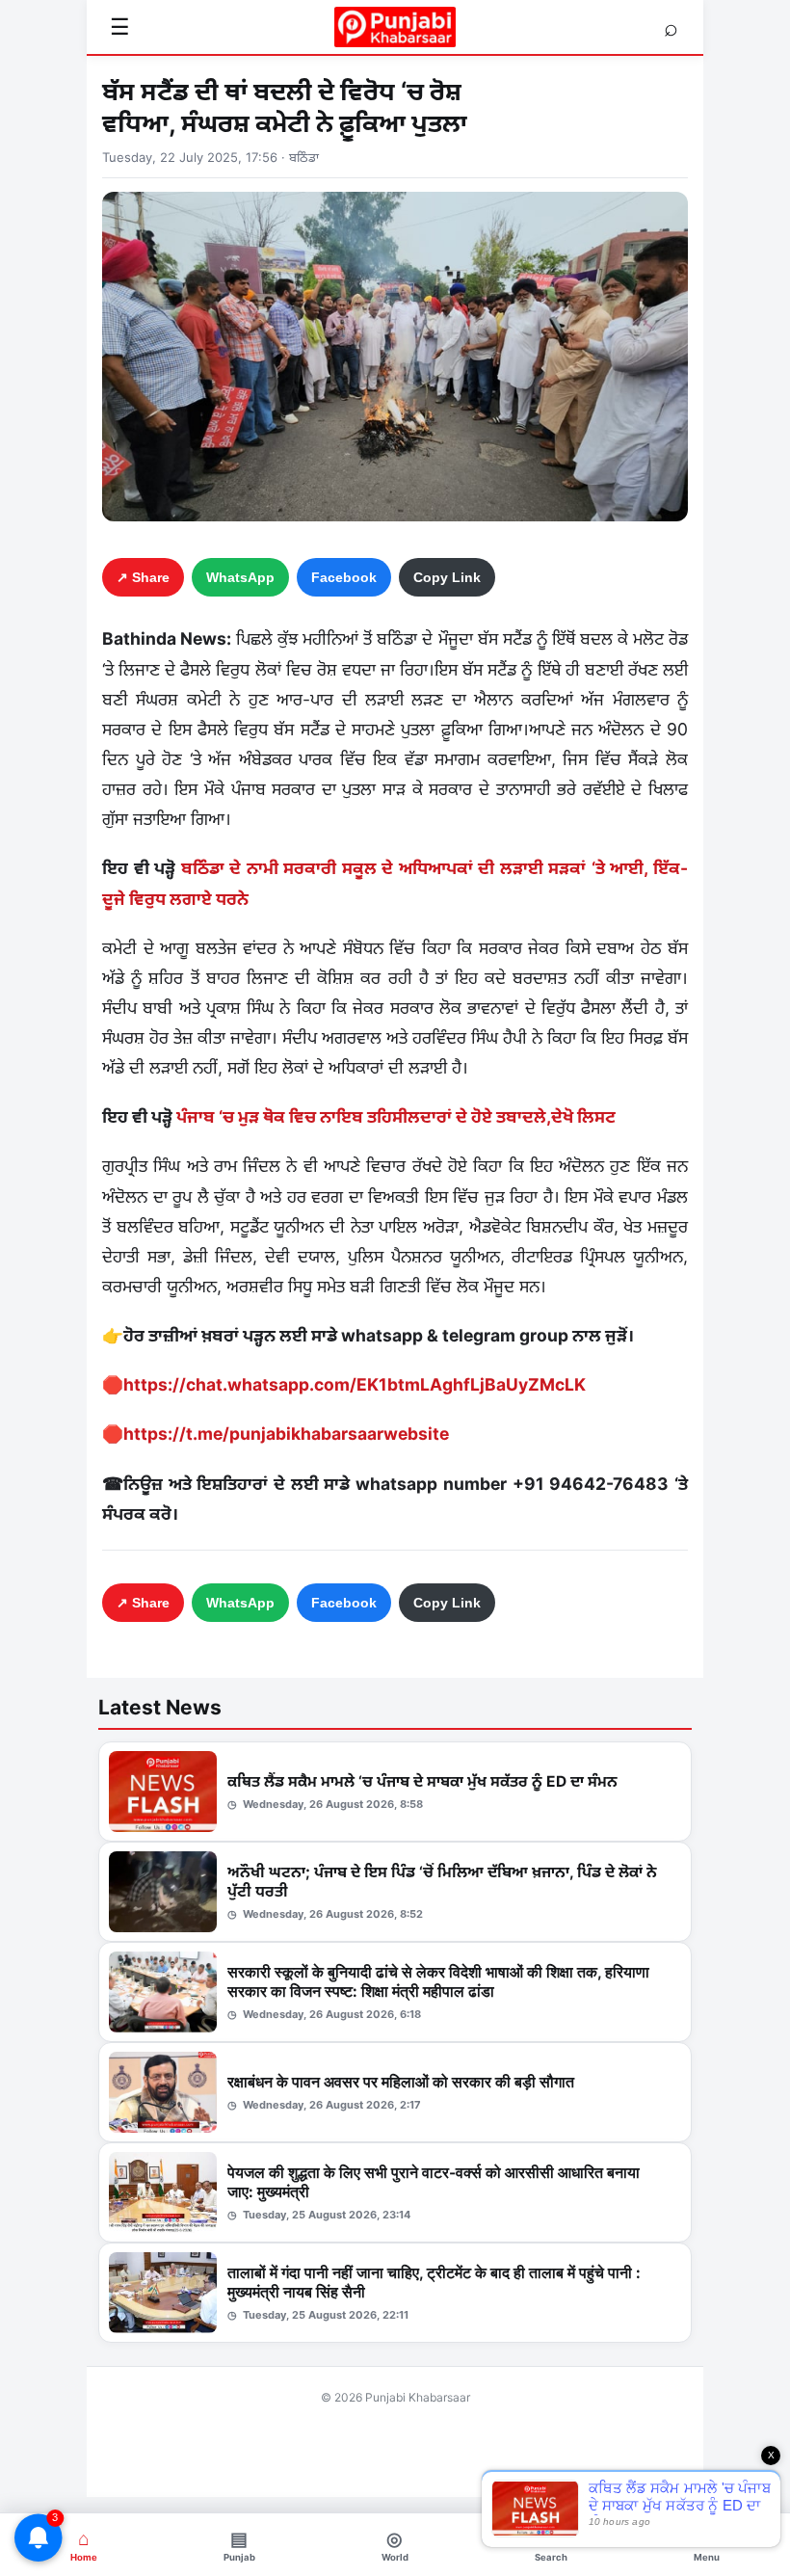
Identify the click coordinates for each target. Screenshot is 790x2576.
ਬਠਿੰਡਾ (304, 157)
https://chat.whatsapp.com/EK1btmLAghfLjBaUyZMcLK (355, 1384)
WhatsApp (240, 577)
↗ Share (143, 577)
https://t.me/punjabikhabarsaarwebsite (286, 1434)
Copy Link (447, 577)
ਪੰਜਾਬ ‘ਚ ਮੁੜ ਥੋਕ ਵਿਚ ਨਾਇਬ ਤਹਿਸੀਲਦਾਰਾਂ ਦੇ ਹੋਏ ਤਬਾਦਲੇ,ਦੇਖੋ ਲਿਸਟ (396, 1116)
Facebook (344, 577)
